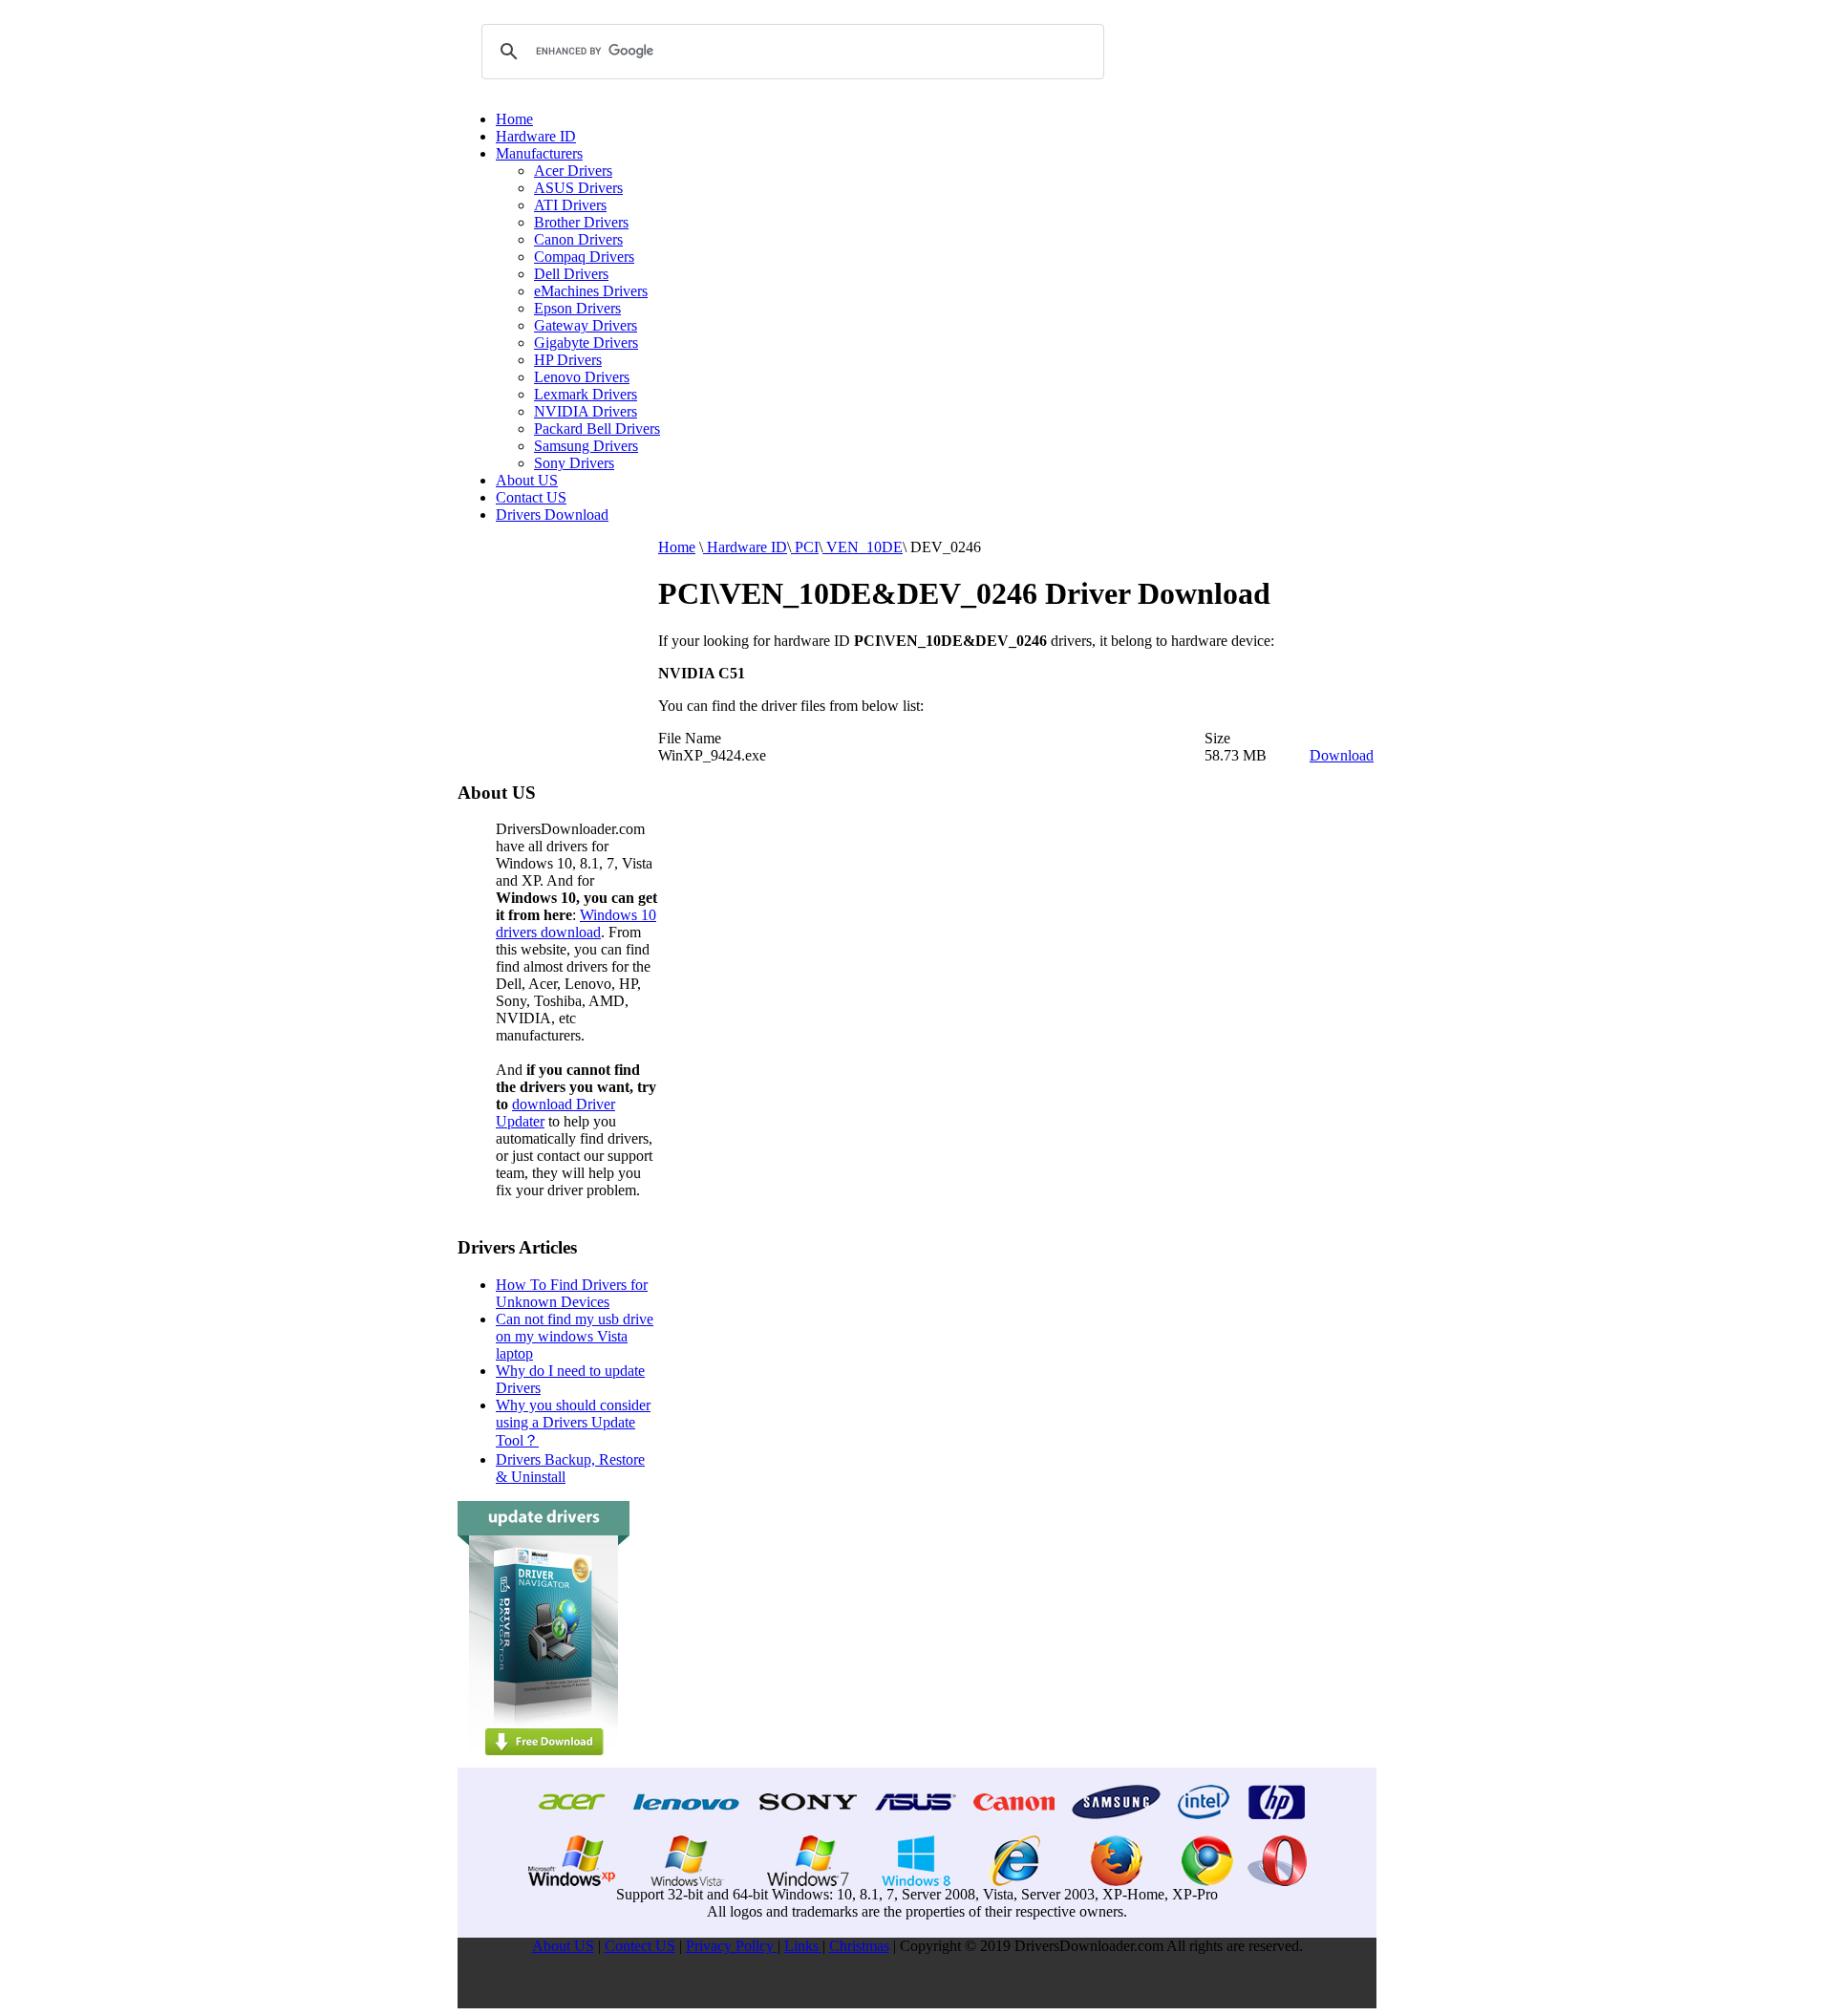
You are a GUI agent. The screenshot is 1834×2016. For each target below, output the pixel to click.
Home (514, 119)
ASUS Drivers (578, 188)
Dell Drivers (571, 274)
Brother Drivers (581, 222)
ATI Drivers (570, 205)
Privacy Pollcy (732, 1946)
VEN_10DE (863, 547)
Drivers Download (552, 515)
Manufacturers (539, 153)
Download (1342, 755)
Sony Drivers (574, 463)
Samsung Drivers (586, 446)
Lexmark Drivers (586, 394)
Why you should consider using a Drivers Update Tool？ (573, 1423)
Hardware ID (536, 136)
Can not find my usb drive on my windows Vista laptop (575, 1336)
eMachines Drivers (591, 291)
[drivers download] (544, 1762)
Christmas (859, 1946)
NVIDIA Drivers (586, 411)
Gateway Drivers (586, 325)
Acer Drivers (573, 171)
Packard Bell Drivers (597, 429)
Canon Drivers (578, 239)
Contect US (640, 1946)
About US (527, 480)
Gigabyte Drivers (586, 343)
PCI (805, 547)
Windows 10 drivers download (576, 923)
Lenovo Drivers (582, 377)
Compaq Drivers (584, 257)
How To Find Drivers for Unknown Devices (572, 1293)
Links (803, 1946)
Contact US (531, 497)
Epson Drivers (577, 308)
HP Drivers (568, 360)
